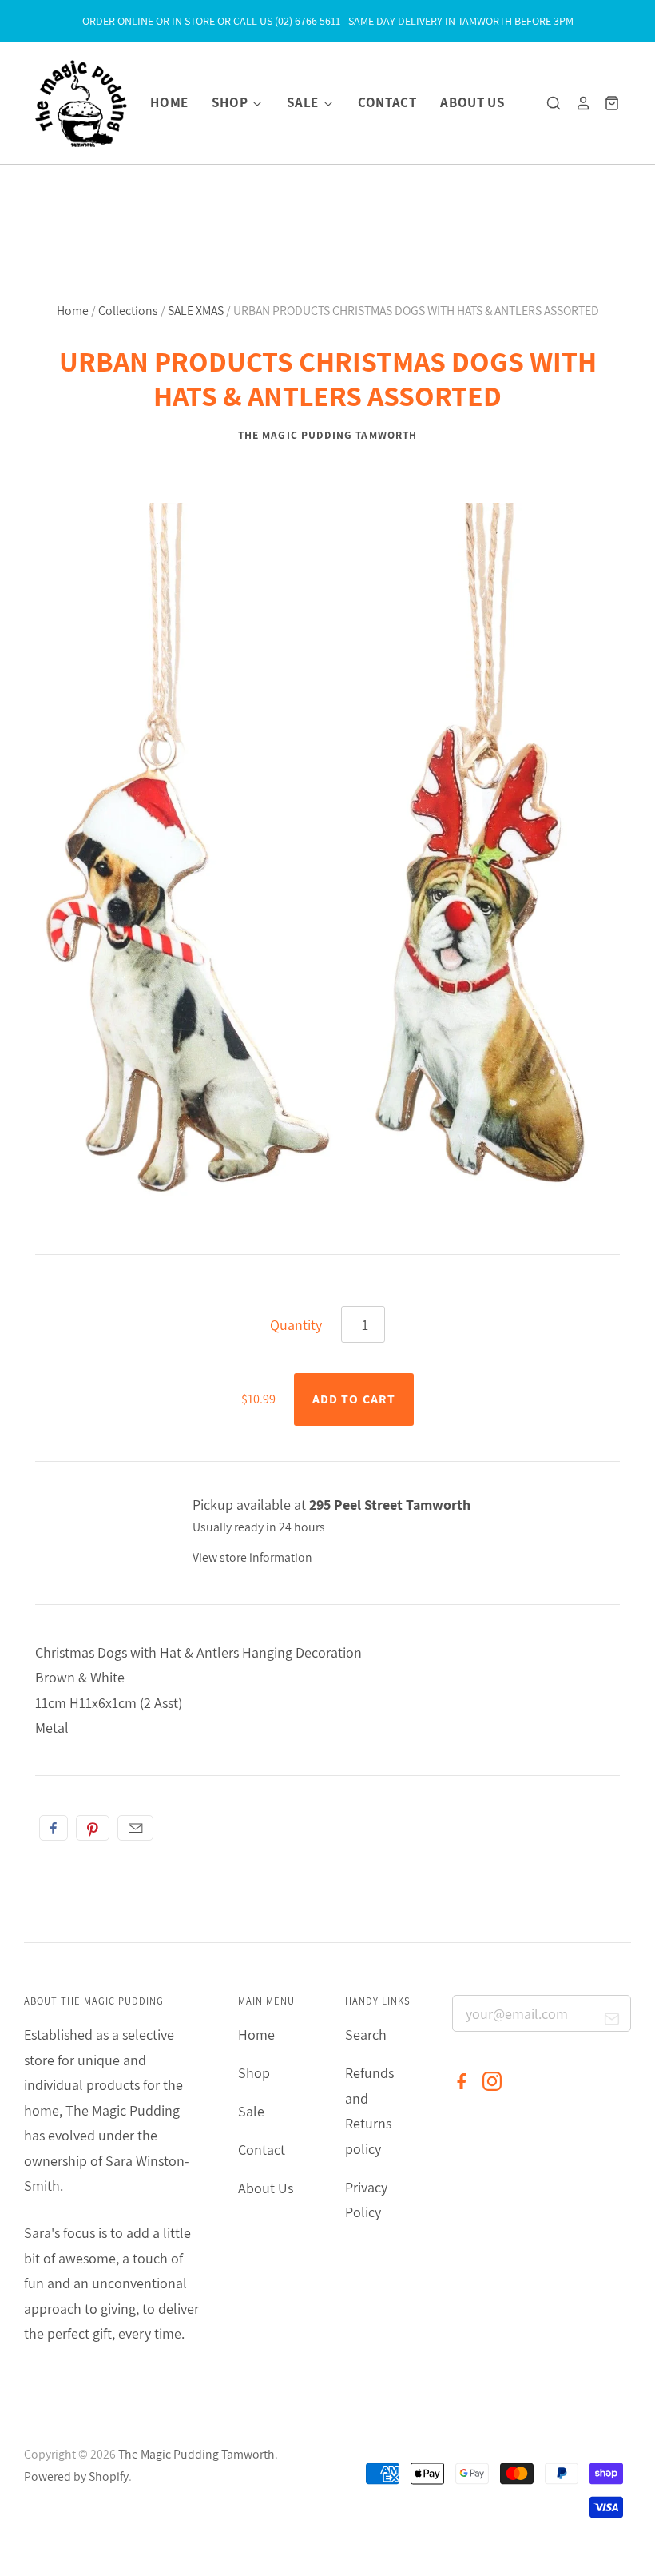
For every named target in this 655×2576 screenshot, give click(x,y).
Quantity (296, 1325)
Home (169, 102)
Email (135, 1828)
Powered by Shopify (76, 2476)
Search (366, 2035)
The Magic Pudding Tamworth (327, 435)
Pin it (93, 1828)
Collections (128, 311)
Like (54, 1828)
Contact (387, 102)
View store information (252, 1557)
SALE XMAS (196, 311)
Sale (304, 102)
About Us (472, 102)
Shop (231, 102)
